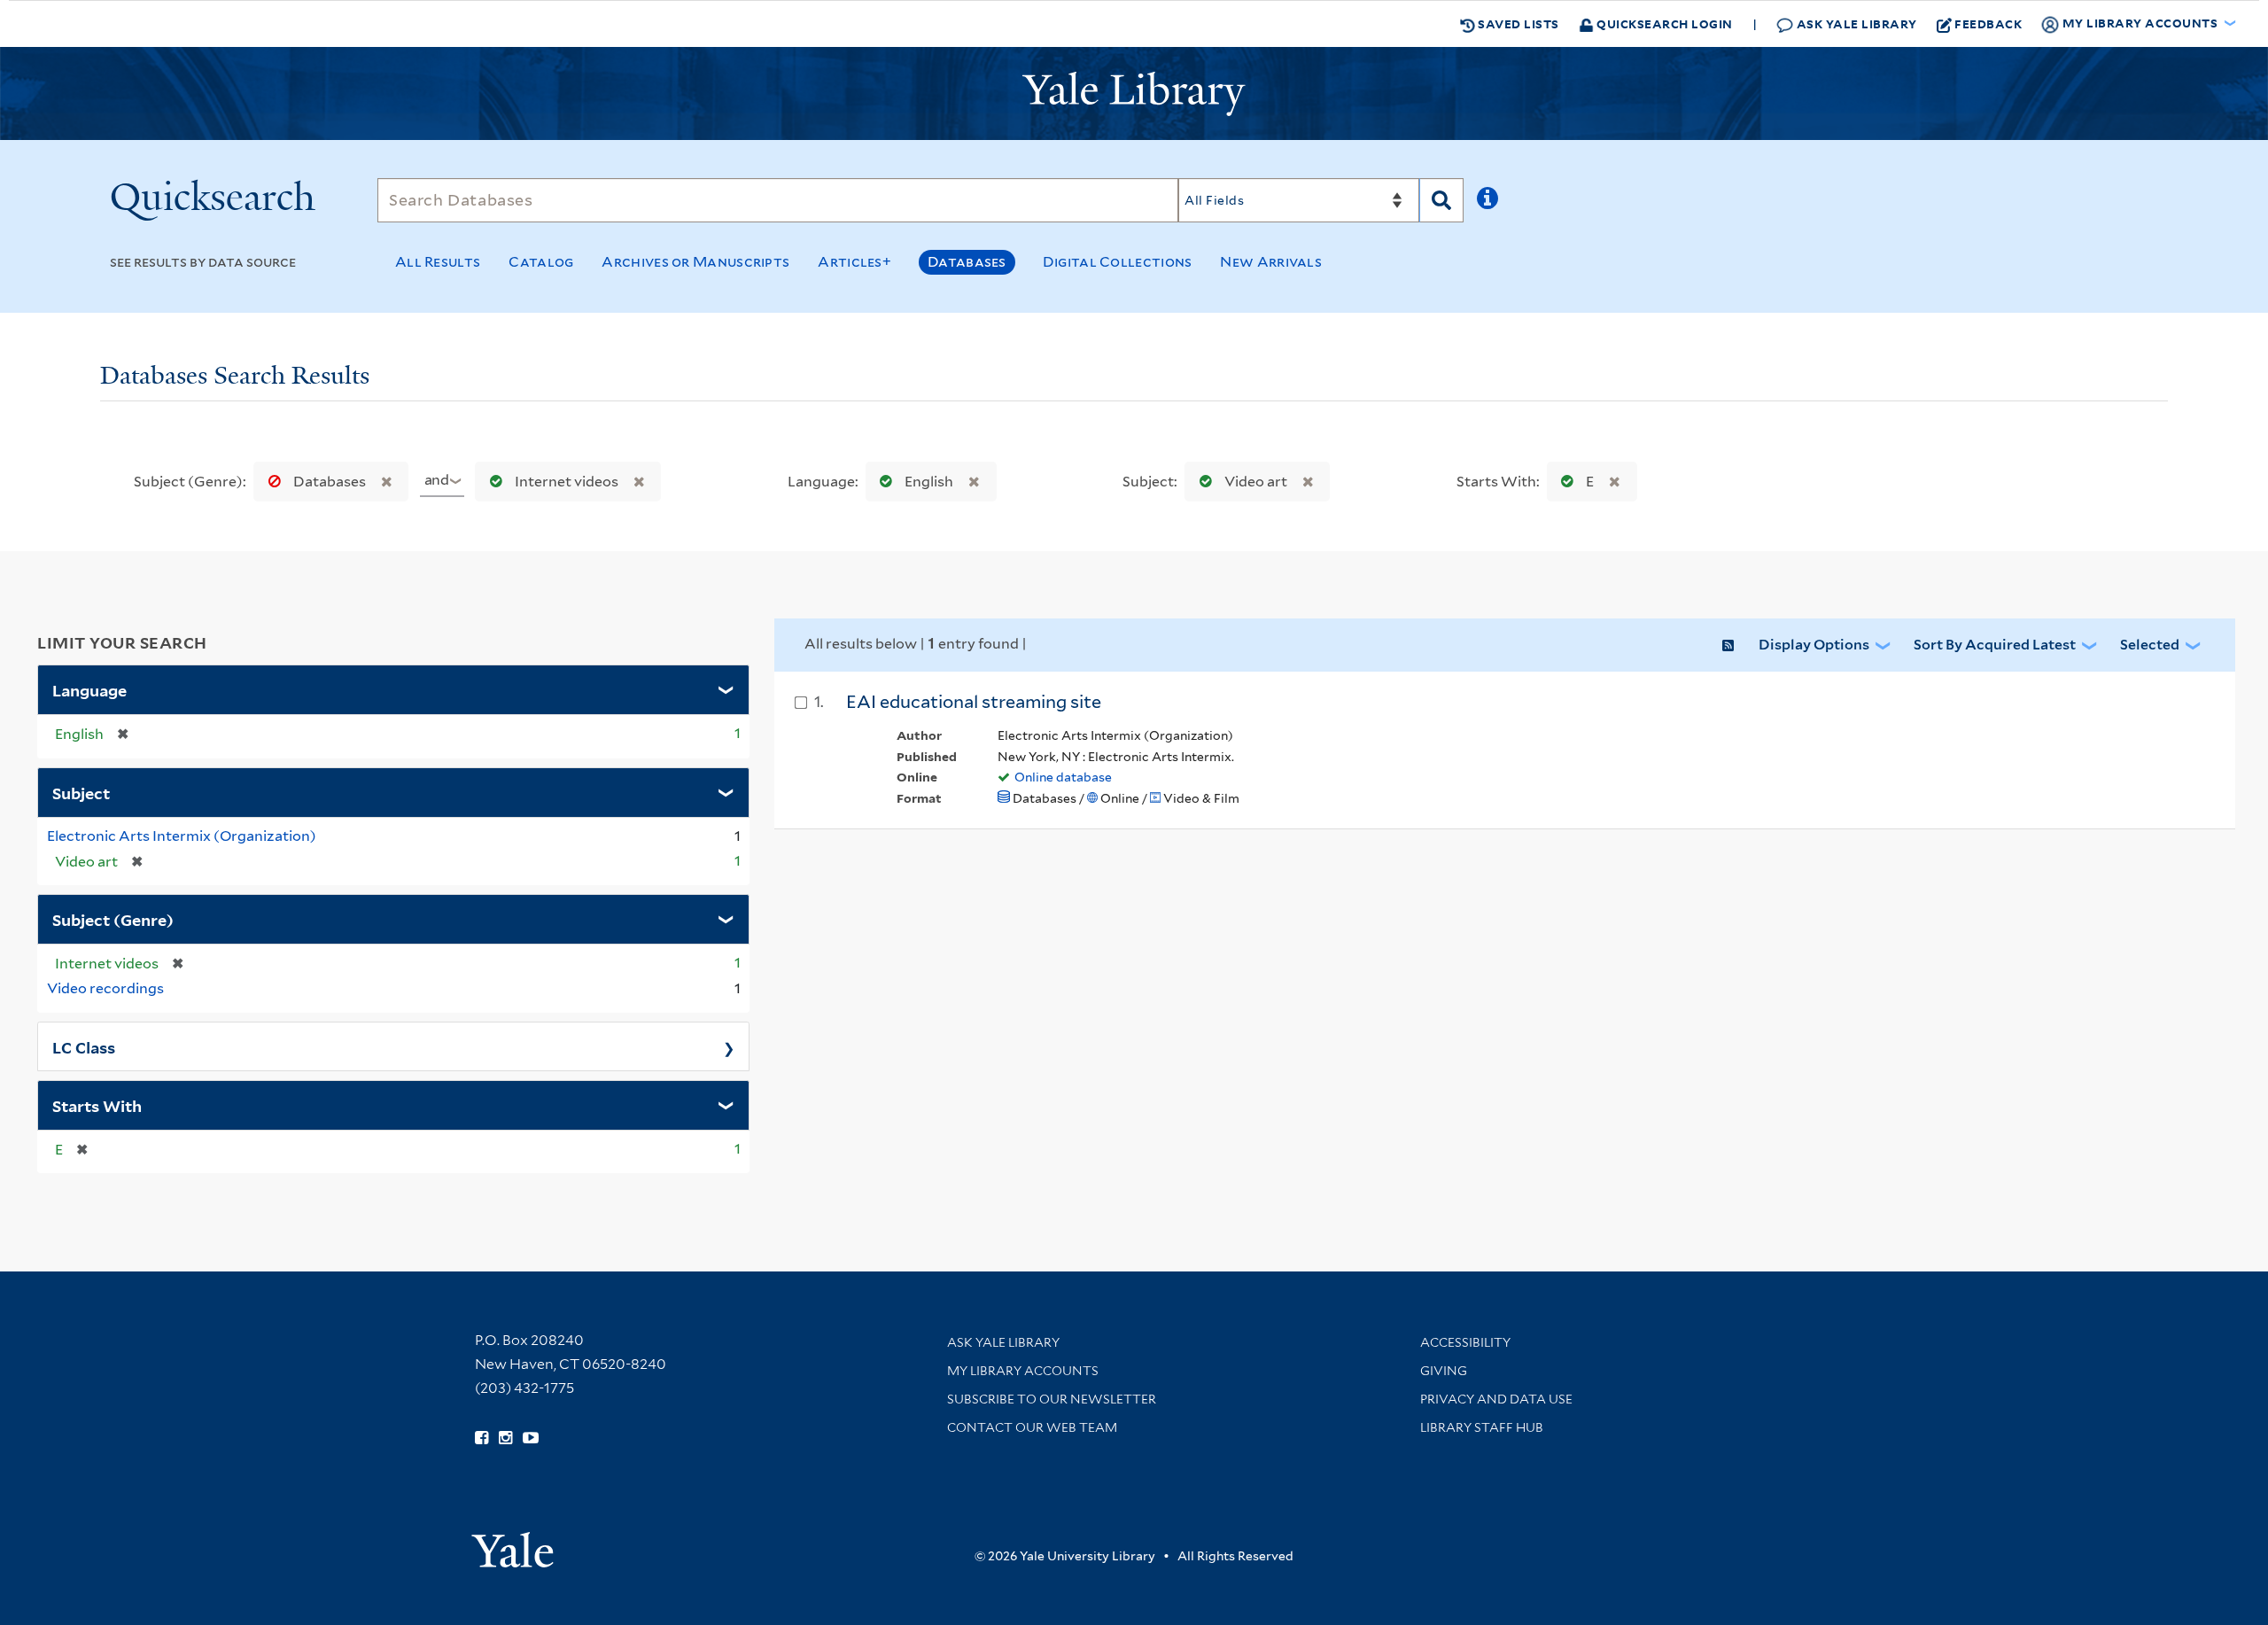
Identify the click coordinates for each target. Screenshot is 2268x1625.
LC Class (84, 1046)
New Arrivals (1271, 262)
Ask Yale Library (1855, 23)
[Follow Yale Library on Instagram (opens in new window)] (505, 1438)
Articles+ (854, 262)
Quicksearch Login (1663, 23)
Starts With (97, 1105)
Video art (1256, 482)
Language (89, 689)
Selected (2150, 645)
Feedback (1988, 23)
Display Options (1814, 645)
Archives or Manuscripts (695, 262)
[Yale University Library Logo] (1134, 94)
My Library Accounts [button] (2140, 23)
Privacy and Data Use (1496, 1399)
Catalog (541, 262)
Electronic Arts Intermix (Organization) (182, 836)
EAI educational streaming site (974, 702)
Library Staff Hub (1482, 1427)
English (929, 482)
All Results (438, 262)
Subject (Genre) (113, 919)
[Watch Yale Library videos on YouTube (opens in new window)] (531, 1438)
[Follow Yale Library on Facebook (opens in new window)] (482, 1438)
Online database (1063, 777)
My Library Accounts (1023, 1371)
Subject (81, 792)
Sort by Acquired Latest (1995, 645)
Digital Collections (1118, 262)
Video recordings (105, 988)
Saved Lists (1517, 23)
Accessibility (1465, 1342)
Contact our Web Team (1032, 1427)
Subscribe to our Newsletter (1052, 1399)
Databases (967, 262)
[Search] (1441, 200)
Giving (1444, 1371)
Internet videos (567, 482)
